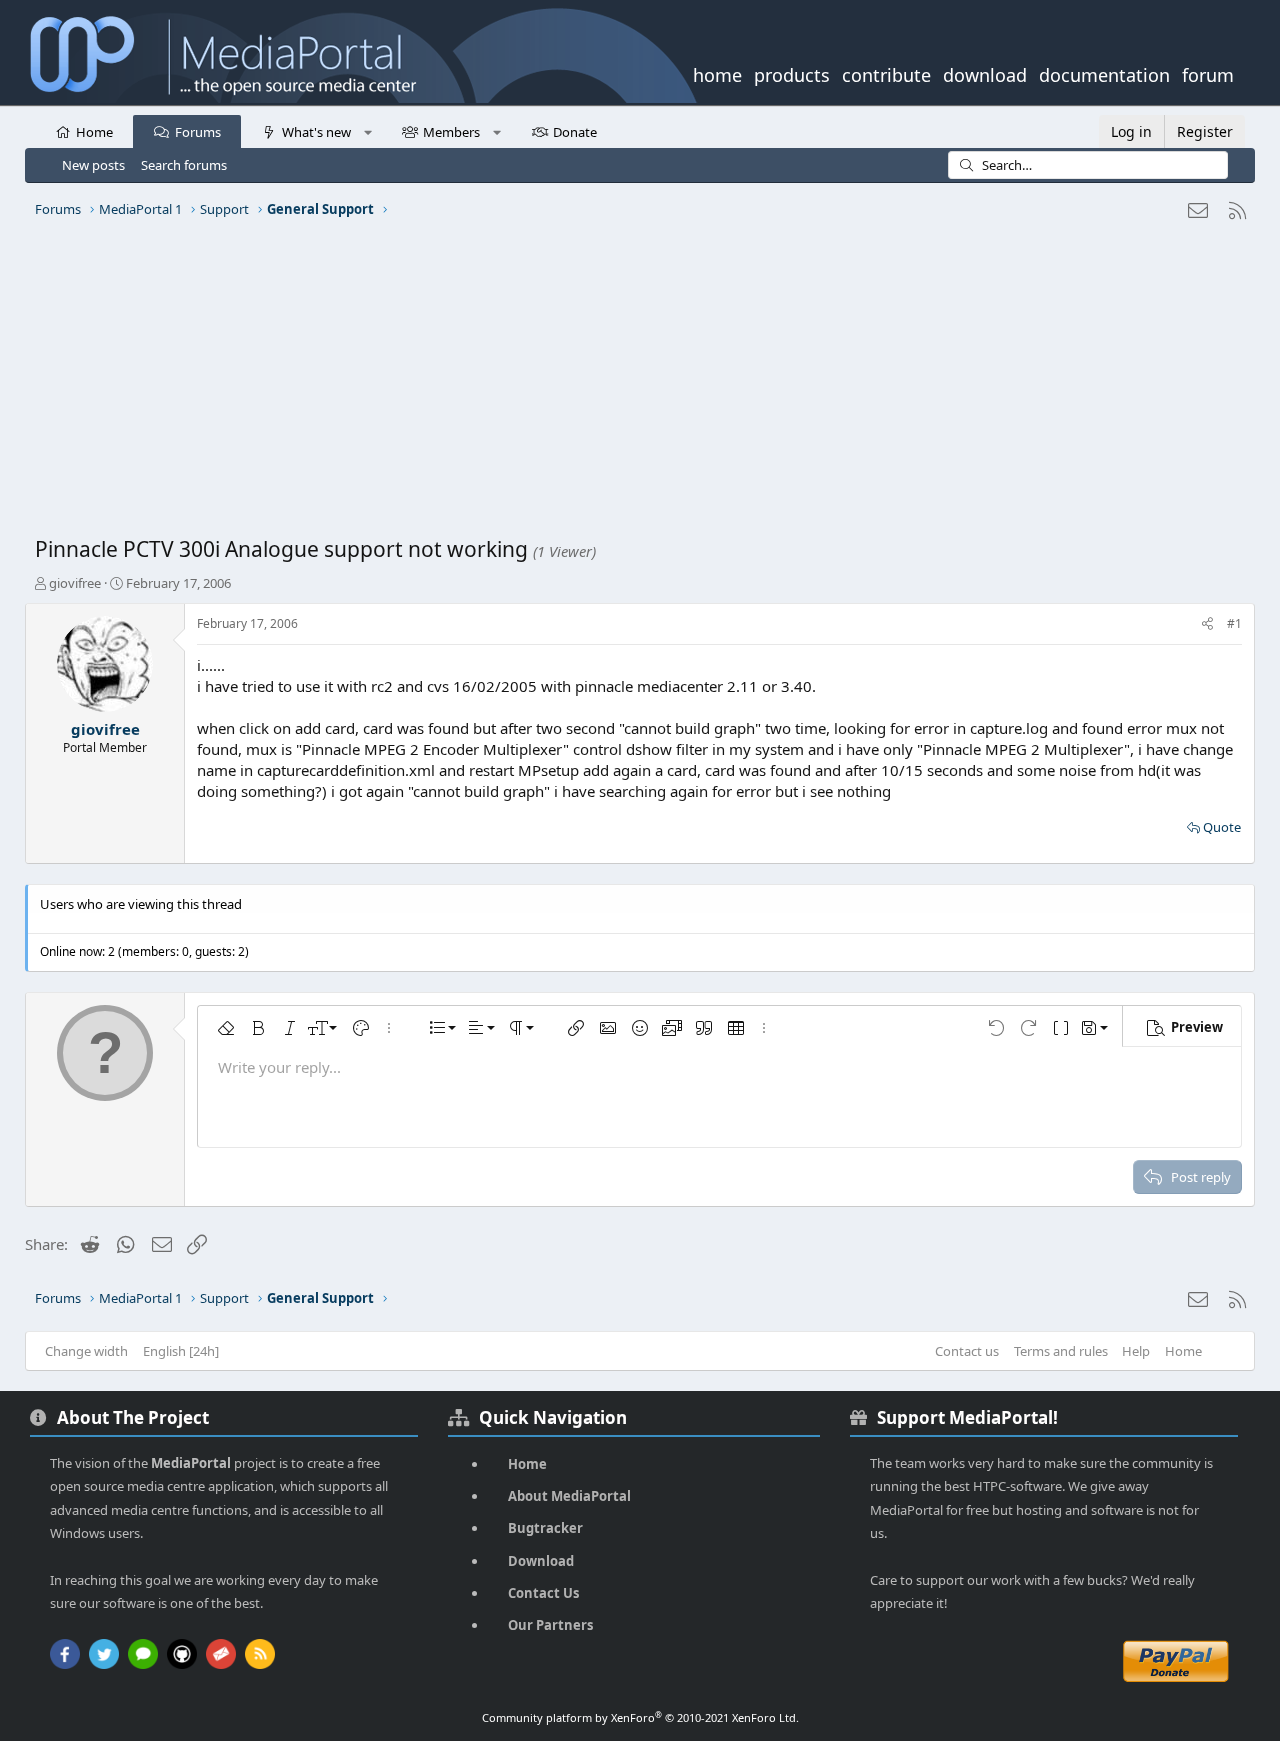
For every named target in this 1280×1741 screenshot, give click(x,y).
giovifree (75, 583)
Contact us (967, 1351)
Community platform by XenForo (640, 1717)
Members (451, 132)
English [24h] (181, 1351)
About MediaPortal (569, 1496)
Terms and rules (1061, 1351)
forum (1208, 73)
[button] (367, 131)
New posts (93, 165)
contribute (886, 73)
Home (94, 132)
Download (541, 1561)
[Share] (1207, 624)
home (717, 73)
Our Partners (550, 1625)
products (792, 73)
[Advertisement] (635, 385)
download (985, 73)
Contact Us (543, 1593)
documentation (1104, 73)
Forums (198, 132)
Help (1136, 1351)
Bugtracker (545, 1528)
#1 (1234, 623)
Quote (1222, 827)
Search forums (184, 165)
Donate (575, 132)
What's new (316, 132)
